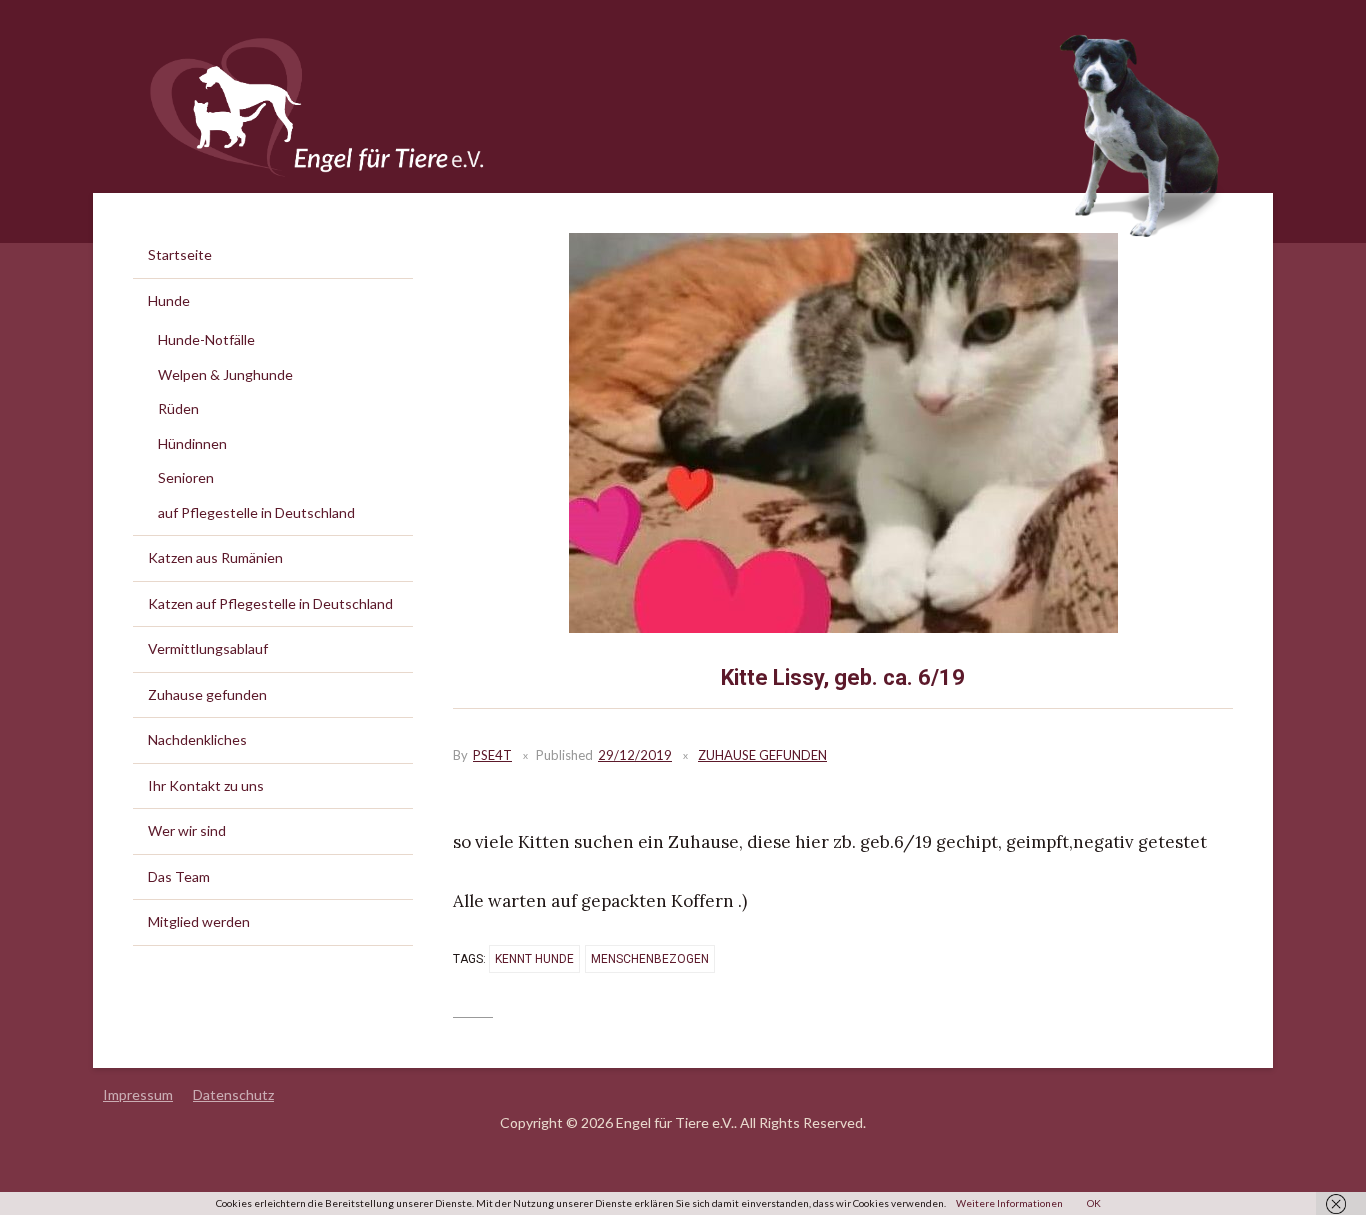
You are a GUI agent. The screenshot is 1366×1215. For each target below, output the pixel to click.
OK (1094, 1203)
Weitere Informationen (1009, 1203)
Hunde (169, 300)
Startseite (180, 254)
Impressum (138, 1094)
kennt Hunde (534, 959)
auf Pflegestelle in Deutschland (256, 512)
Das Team (179, 876)
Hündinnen (192, 443)
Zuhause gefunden (762, 755)
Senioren (186, 477)
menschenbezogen (650, 959)
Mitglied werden (199, 921)
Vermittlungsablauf (208, 648)
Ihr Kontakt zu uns (206, 785)
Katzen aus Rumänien (215, 557)
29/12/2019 (635, 755)
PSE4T (492, 755)
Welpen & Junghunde (225, 374)
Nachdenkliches (197, 739)
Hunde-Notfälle (206, 339)
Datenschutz (233, 1094)
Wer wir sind (187, 830)
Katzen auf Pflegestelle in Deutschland (270, 603)
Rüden (178, 408)
